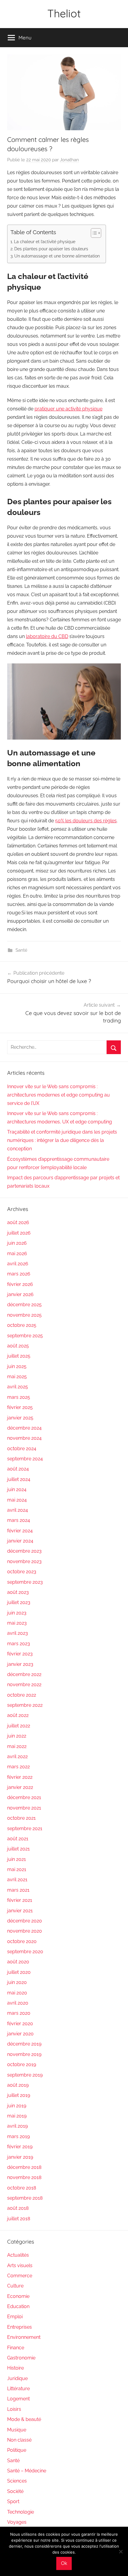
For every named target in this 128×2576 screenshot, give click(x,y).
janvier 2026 (20, 1294)
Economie (18, 2296)
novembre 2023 (24, 1561)
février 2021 (20, 1900)
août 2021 (18, 1839)
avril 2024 (18, 1510)
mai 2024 (17, 1500)
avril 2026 (18, 1264)
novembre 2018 (24, 2177)
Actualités (18, 2255)
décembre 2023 (24, 1551)
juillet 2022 (19, 1726)
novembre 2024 (24, 1438)
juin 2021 (17, 1859)
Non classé (19, 2440)
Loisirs (14, 2409)
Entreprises (19, 2327)
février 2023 (20, 1654)
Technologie (21, 2512)
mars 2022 (18, 1767)
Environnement (24, 2337)
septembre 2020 (25, 1952)
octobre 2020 (22, 1941)
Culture (15, 2286)
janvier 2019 (20, 2157)
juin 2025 (17, 1366)
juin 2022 (17, 1736)
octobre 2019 (22, 2064)
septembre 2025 (25, 1336)
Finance (16, 2348)
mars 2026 (19, 1274)
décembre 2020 (25, 1921)
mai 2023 (17, 1623)
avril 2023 (18, 1633)
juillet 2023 (19, 1602)
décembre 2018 (24, 2167)
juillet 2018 (19, 2219)
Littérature (18, 2389)
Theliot (64, 13)
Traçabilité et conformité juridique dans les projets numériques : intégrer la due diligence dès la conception (62, 1140)
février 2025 (20, 1407)
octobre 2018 (22, 2188)
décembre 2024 (24, 1428)
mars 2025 (19, 1397)
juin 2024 (17, 1489)
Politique (17, 2450)
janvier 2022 (20, 1787)
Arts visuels (20, 2265)
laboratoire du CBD (47, 636)
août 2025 (18, 1346)
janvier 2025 (20, 1418)
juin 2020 (17, 1982)
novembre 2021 (24, 1808)
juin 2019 (17, 2106)
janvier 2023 (20, 1664)
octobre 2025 (22, 1325)
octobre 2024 (22, 1449)
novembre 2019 (24, 2054)
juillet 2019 (19, 2095)
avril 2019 (17, 2126)
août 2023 (18, 1592)
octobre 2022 (22, 1695)
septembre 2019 (25, 2075)
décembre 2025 (24, 1305)
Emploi (15, 2317)
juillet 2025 (19, 1356)
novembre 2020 (25, 1931)
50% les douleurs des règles (86, 821)
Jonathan (69, 160)
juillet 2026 (19, 1233)
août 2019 (18, 2085)
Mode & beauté (24, 2419)
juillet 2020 (19, 1972)
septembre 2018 (25, 2198)
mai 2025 (17, 1377)
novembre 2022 (24, 1685)
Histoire (15, 2368)
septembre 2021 (25, 1828)
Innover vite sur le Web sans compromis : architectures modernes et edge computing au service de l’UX (58, 1095)
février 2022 (20, 1777)
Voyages (17, 2522)
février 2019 (20, 2147)
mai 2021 (17, 1869)
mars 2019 (18, 2136)
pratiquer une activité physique (68, 409)
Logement (18, 2399)
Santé (21, 950)
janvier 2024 (20, 1541)
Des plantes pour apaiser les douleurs (51, 249)
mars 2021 (18, 1890)
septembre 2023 (25, 1582)
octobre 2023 (22, 1572)
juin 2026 (17, 1243)
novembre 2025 (24, 1315)
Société (15, 2491)
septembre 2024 (25, 1459)
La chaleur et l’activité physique (45, 241)
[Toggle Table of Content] (93, 233)
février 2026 (20, 1284)
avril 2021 (17, 1880)
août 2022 (18, 1715)
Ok (64, 2563)
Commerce (20, 2276)
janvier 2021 (20, 1911)
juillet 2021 (18, 1849)
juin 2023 (17, 1613)
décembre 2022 (24, 1674)
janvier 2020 (20, 2034)
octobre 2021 (21, 1818)
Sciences (17, 2481)
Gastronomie (21, 2358)
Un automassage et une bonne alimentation (57, 256)
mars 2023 (19, 1644)
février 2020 (20, 2024)
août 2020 (18, 1962)
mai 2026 (17, 1253)
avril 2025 (18, 1387)
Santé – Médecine (27, 2471)
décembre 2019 (24, 2044)
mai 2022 (17, 1746)
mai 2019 (17, 2116)
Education (18, 2306)
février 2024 (20, 1531)
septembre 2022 (25, 1705)
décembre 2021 (24, 1797)
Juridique (17, 2378)
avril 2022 (17, 1757)
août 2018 (18, 2208)
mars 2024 (19, 1520)
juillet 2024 (19, 1479)
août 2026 (18, 1222)
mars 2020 (19, 2013)
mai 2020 (17, 1993)
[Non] (121, 2552)
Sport (13, 2501)
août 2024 (18, 1469)
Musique (17, 2430)
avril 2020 (18, 2003)
